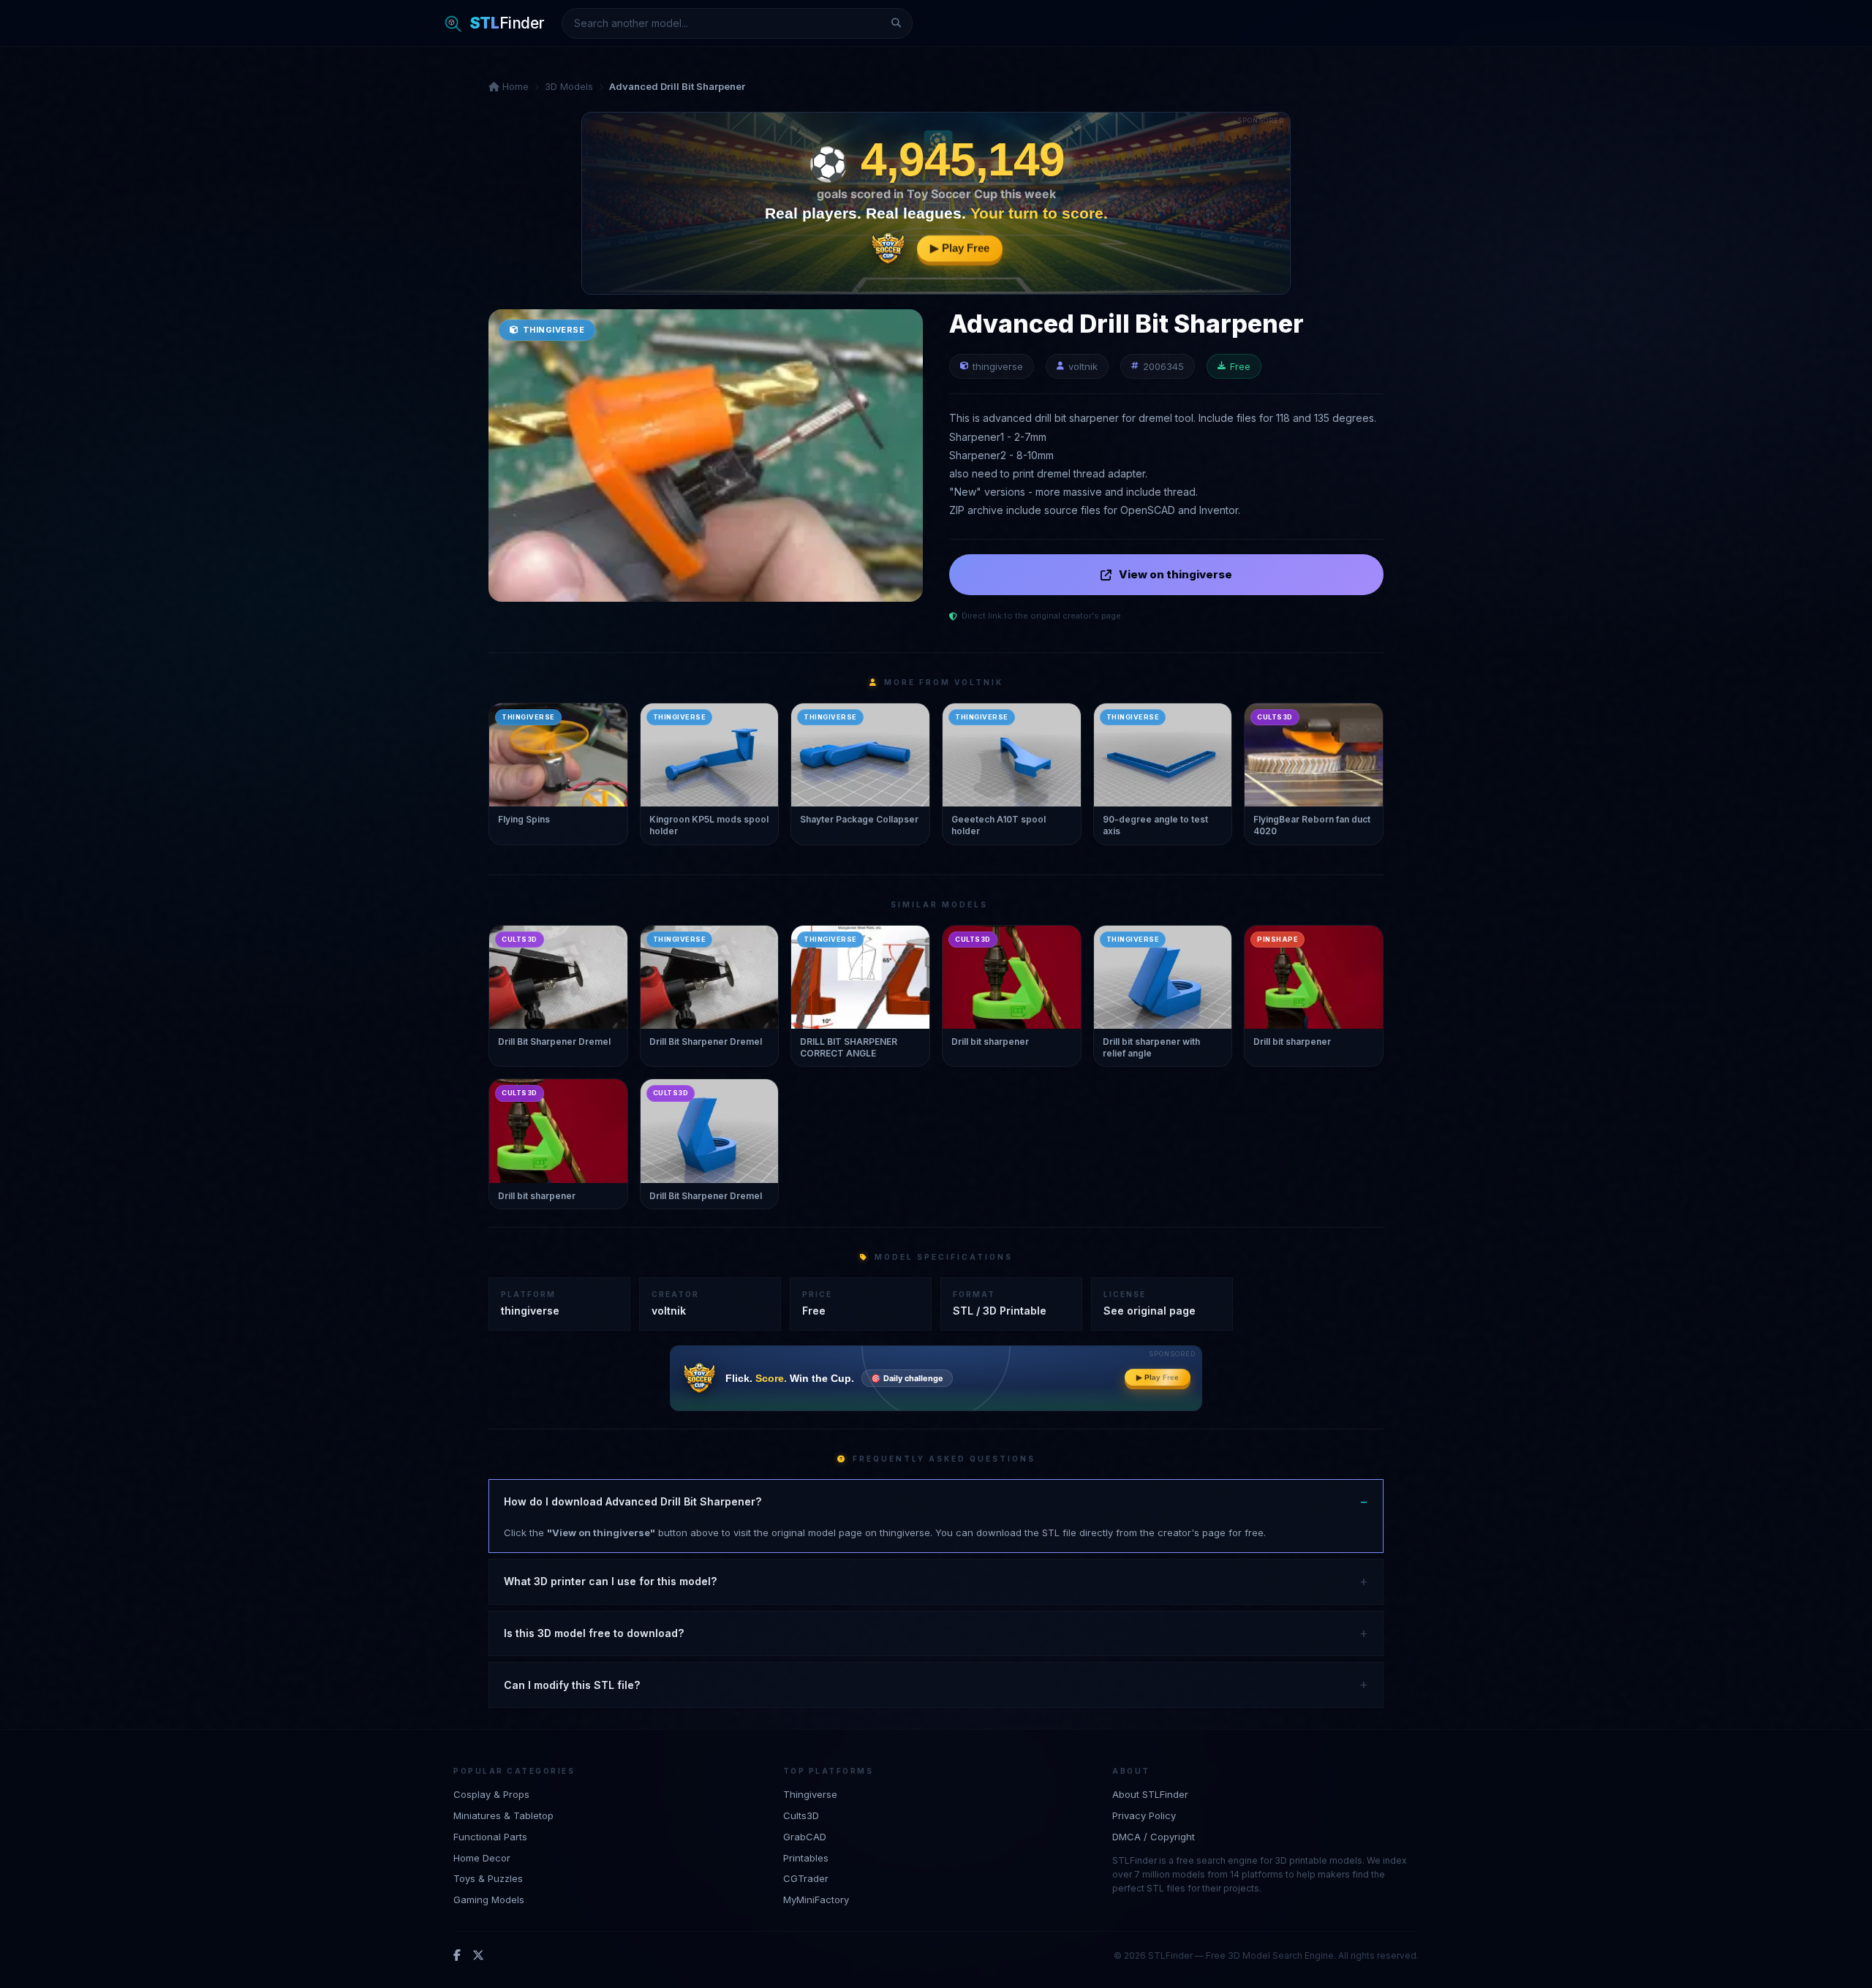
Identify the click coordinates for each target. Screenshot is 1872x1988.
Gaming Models (489, 1900)
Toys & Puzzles (488, 1878)
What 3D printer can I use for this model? (610, 1581)
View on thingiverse (1175, 574)
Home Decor (482, 1857)
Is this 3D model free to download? (594, 1633)
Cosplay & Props (491, 1794)
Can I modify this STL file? (572, 1685)
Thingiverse (810, 1794)
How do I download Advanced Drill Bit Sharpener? (633, 1501)
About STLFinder (1150, 1794)
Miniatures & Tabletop (503, 1815)
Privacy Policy (1144, 1815)
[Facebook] (457, 1955)
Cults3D (801, 1815)
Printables (806, 1857)
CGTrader (806, 1878)
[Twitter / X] (478, 1955)
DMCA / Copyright (1154, 1836)
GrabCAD (805, 1836)
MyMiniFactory (816, 1900)
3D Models (569, 86)
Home (514, 86)
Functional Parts (490, 1836)
